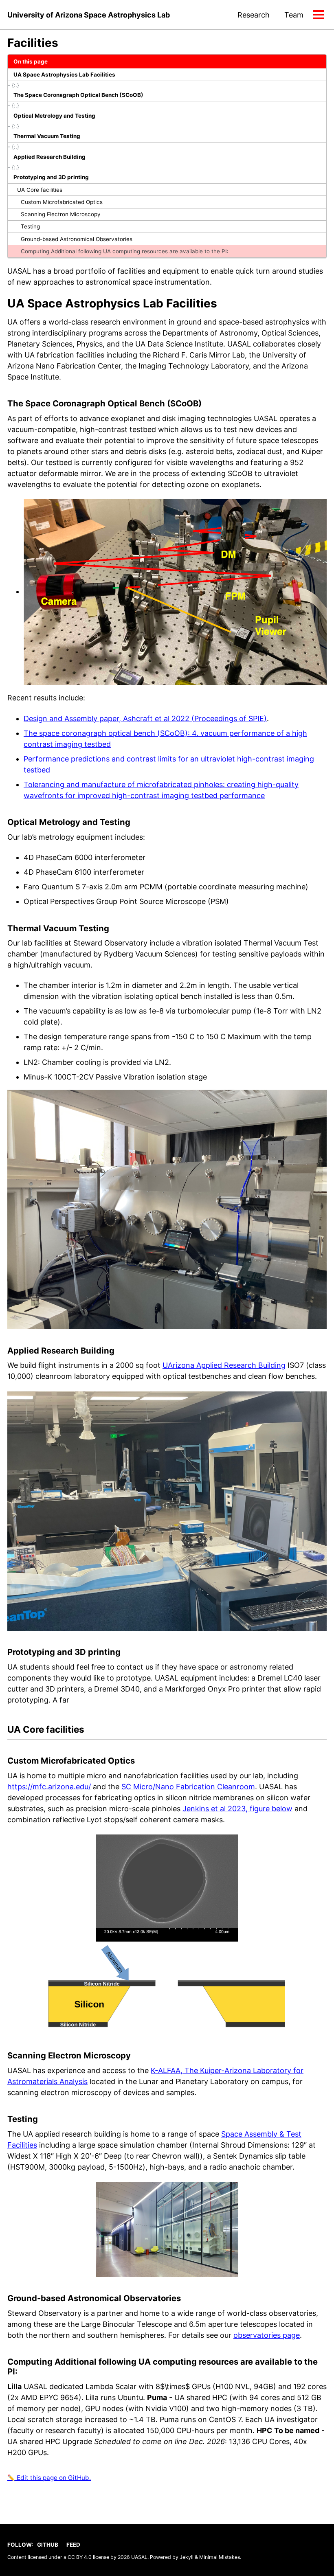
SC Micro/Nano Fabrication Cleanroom (188, 1787)
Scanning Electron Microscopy (61, 214)
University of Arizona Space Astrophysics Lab (89, 15)
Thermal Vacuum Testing (47, 136)
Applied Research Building (49, 157)
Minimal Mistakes (220, 2557)
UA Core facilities (40, 190)
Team (294, 15)
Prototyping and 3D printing (51, 177)
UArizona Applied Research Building (224, 1365)
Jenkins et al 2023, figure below (237, 1809)
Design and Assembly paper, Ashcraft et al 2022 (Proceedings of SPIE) (145, 719)
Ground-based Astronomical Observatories (77, 239)
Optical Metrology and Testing (54, 116)
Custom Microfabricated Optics (62, 202)
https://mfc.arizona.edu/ (49, 1787)
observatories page (267, 2335)
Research (254, 15)
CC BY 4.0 (80, 2557)
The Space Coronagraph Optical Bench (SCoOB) (78, 95)
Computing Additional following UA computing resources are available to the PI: (125, 251)
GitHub (48, 2545)
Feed (73, 2545)
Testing (30, 226)
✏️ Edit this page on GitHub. (49, 2478)
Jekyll (187, 2557)
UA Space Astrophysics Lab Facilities (64, 75)
